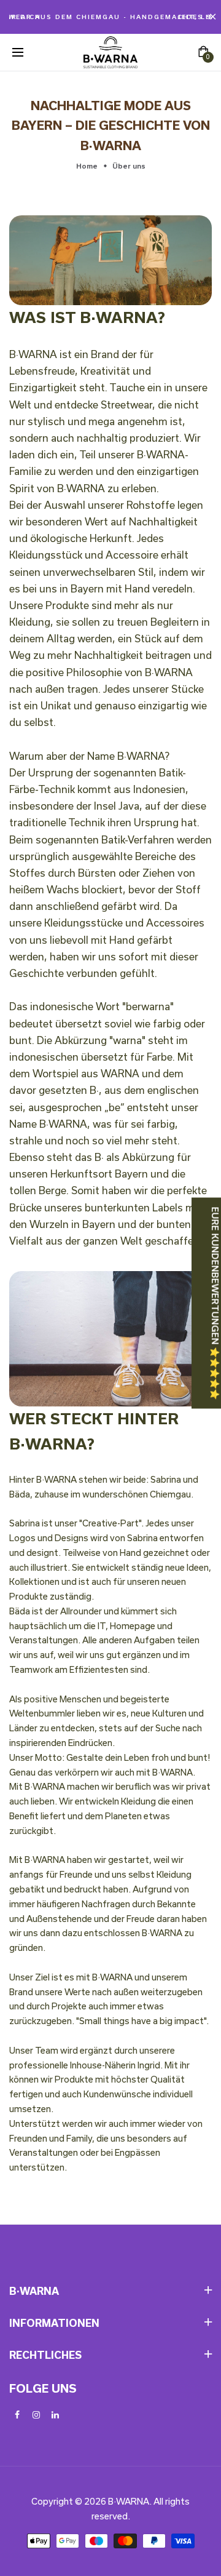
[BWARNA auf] (55, 2415)
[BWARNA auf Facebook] (17, 2415)
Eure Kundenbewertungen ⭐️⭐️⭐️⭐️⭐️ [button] (215, 1303)
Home (87, 166)
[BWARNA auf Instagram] (36, 2415)
